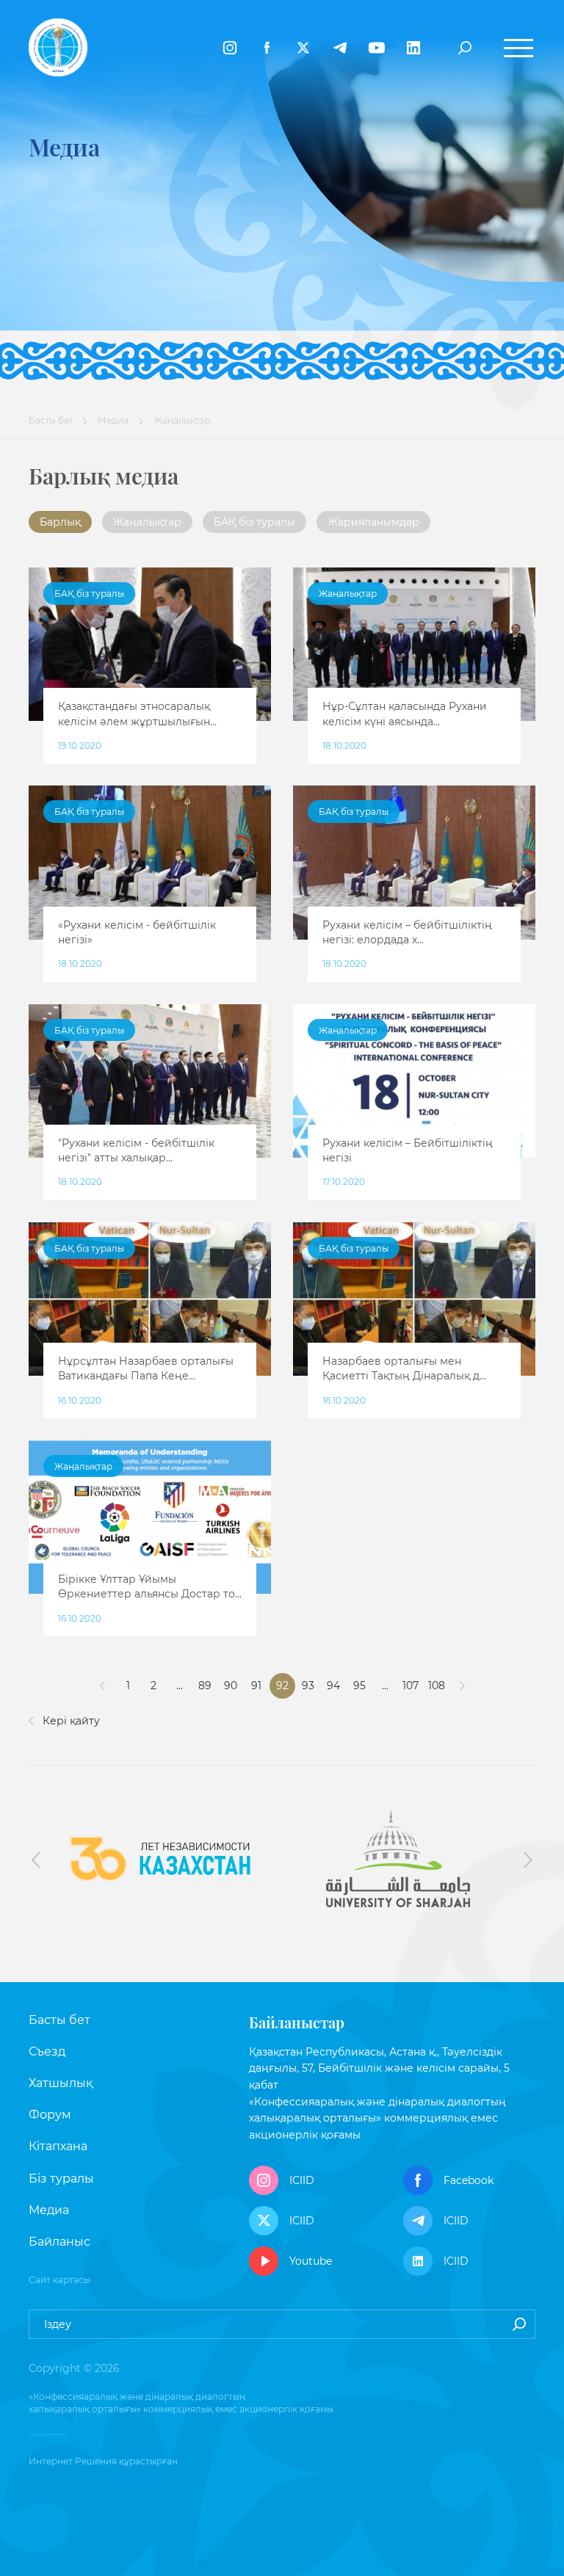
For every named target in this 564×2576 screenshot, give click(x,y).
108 (437, 1686)
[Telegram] (340, 48)
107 (411, 1686)
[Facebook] (267, 48)
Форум (50, 2115)
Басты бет (51, 420)
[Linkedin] (413, 48)
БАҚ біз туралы (254, 522)
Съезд (47, 2051)
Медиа (113, 420)
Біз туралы (61, 2178)
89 (205, 1686)
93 (308, 1686)
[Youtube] (377, 48)
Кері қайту (70, 1721)
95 (359, 1686)
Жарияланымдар (373, 522)
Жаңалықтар (147, 522)
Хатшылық (61, 2083)
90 (231, 1686)
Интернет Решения (73, 2461)
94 (333, 1686)
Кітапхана (58, 2146)
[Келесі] (462, 1686)
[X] (303, 48)
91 (256, 1686)
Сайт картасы (59, 2280)
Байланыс (59, 2242)
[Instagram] (230, 48)
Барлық (60, 522)
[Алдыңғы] (102, 1686)
